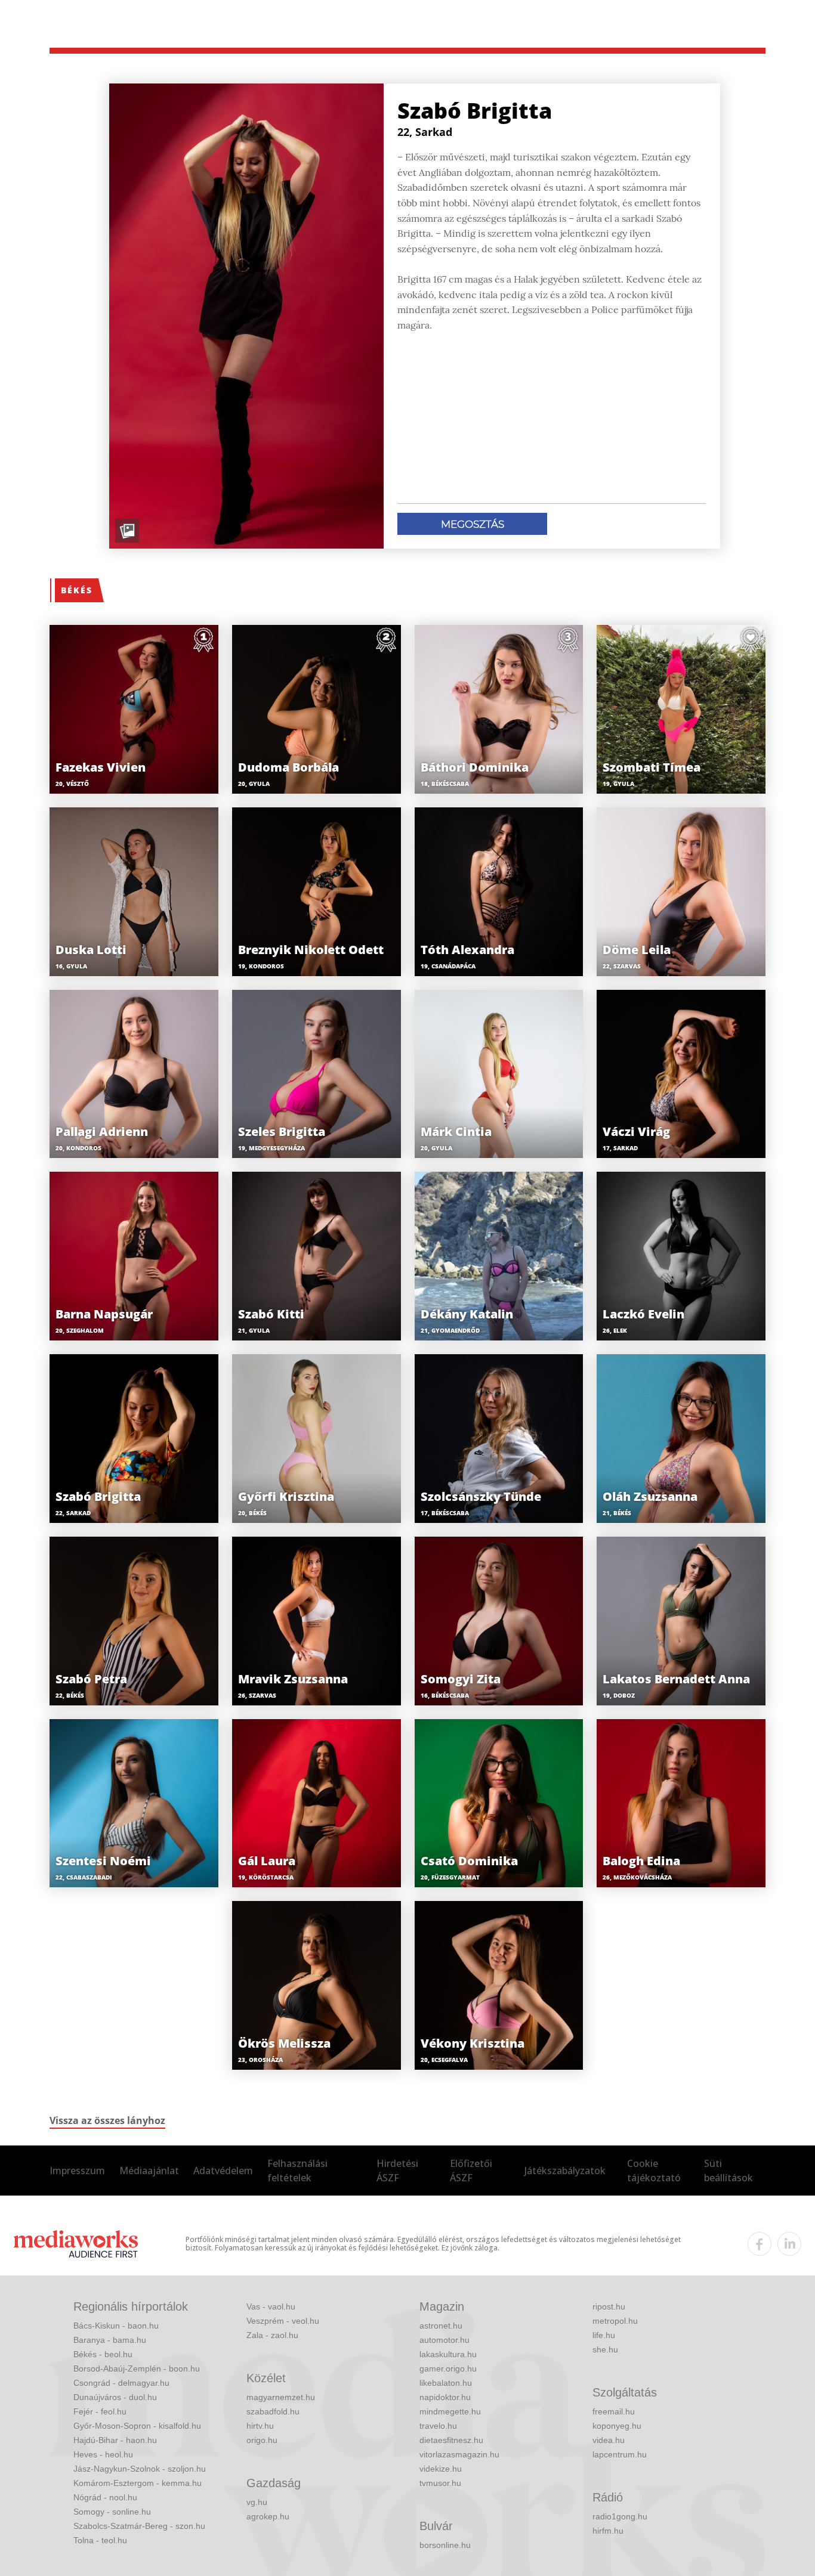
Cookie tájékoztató (654, 2171)
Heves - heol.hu (103, 2454)
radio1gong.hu (620, 2516)
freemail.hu (614, 2411)
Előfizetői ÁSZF (471, 2171)
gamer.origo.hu (448, 2368)
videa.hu (609, 2440)
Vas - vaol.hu (271, 2306)
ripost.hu (609, 2306)
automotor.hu (444, 2340)
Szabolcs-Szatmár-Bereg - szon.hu (139, 2526)
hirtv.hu (260, 2426)
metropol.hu (615, 2321)
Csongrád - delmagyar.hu (121, 2383)
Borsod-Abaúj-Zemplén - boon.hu (137, 2368)
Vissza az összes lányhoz (107, 2120)
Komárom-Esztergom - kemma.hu (138, 2483)
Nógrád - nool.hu (105, 2497)
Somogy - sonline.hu (112, 2512)
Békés (77, 590)
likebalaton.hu (446, 2383)
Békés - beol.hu (103, 2354)
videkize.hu (441, 2469)
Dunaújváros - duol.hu (115, 2397)
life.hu (604, 2335)
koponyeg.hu (617, 2426)
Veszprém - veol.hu (283, 2321)
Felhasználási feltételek (297, 2171)
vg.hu (257, 2502)
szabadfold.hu (273, 2411)
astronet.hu (441, 2326)
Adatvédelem (223, 2171)
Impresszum (77, 2171)
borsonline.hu (445, 2545)
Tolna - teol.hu (100, 2540)
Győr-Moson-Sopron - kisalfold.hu (137, 2426)
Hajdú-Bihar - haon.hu (115, 2440)
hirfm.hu (608, 2531)
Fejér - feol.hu (100, 2411)
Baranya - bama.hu (110, 2340)
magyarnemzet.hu (281, 2397)
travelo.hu (438, 2426)
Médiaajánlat (149, 2171)
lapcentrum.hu (620, 2454)
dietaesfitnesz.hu (451, 2440)
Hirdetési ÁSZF (397, 2171)
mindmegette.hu (450, 2411)
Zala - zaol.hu (272, 2335)
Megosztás (473, 524)
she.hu (605, 2349)
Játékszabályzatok (565, 2171)
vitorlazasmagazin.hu (459, 2454)
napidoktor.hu (445, 2397)
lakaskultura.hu (448, 2354)
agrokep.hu (268, 2516)
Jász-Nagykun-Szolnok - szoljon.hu (140, 2469)
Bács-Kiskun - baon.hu (116, 2326)
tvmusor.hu (440, 2483)
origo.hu (262, 2440)
